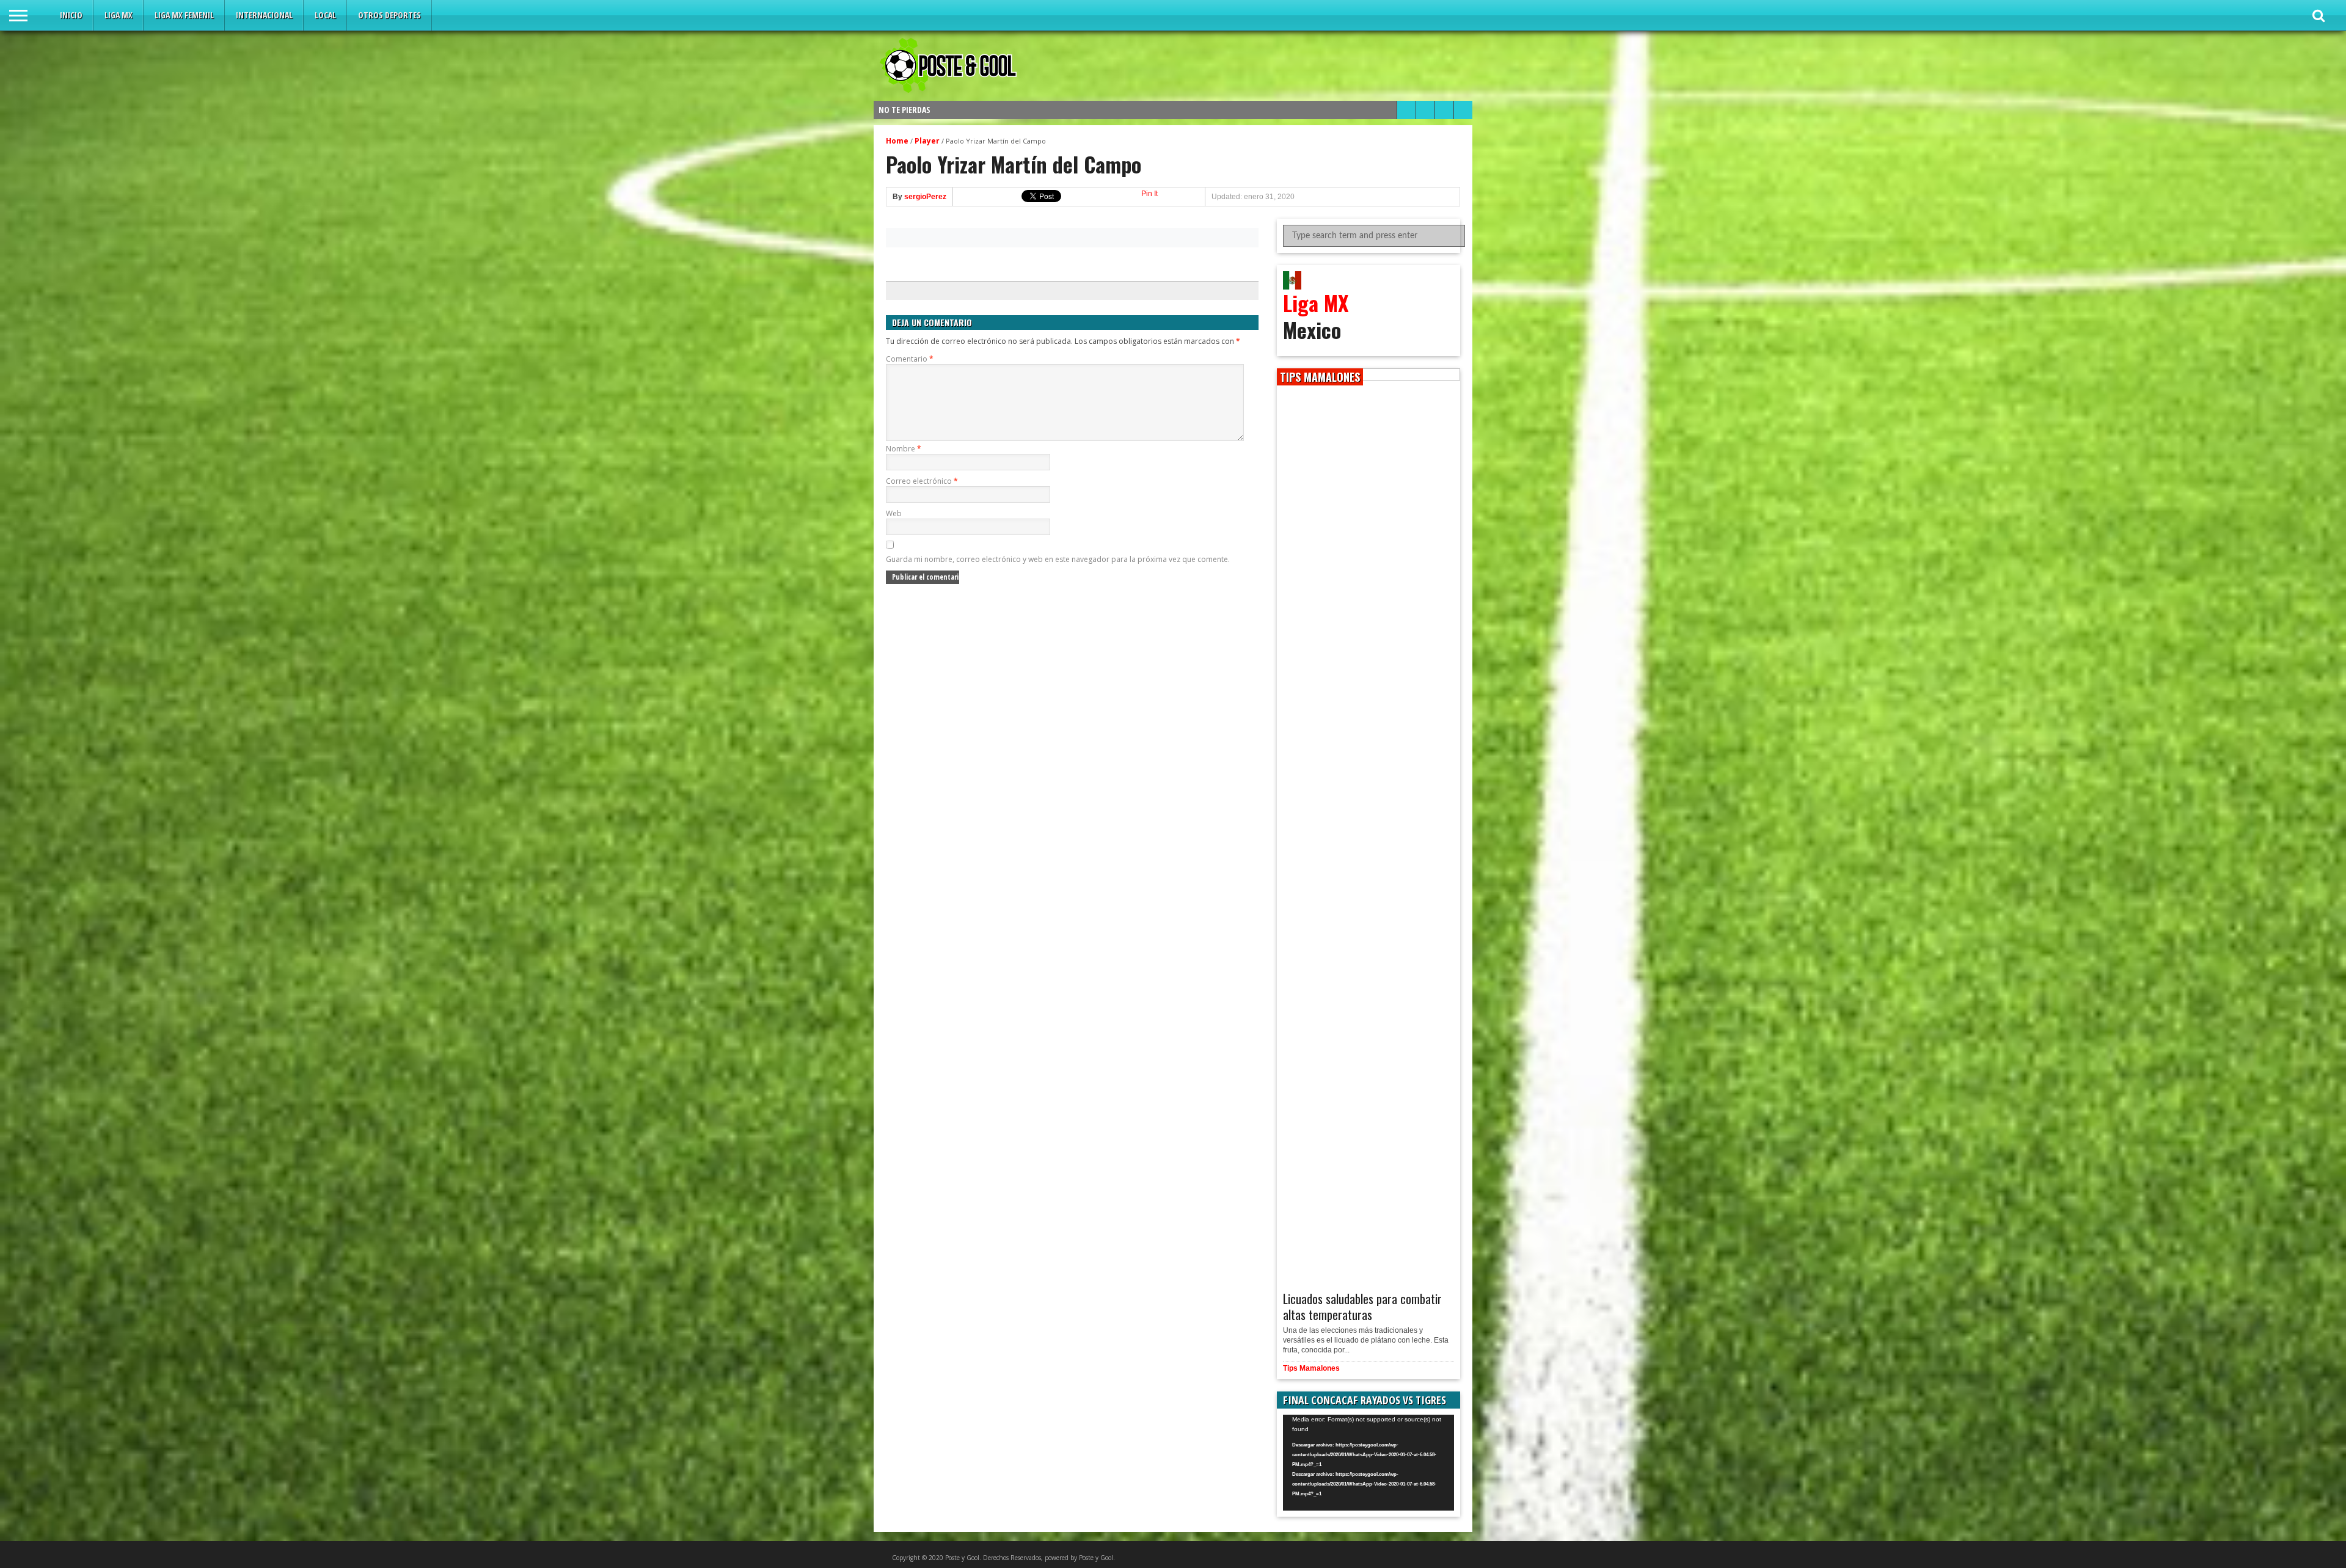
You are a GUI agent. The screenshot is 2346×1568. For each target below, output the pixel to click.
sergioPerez (925, 197)
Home (897, 141)
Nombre (904, 449)
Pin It (1149, 194)
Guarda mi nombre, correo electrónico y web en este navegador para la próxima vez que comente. (1058, 559)
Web (894, 513)
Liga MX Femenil (184, 15)
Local (325, 15)
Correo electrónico (922, 481)
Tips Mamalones (1311, 1368)
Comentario (910, 359)
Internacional (264, 15)
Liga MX (119, 15)
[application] (1368, 1463)
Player (927, 141)
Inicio (71, 15)
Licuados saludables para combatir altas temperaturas (1362, 1307)
